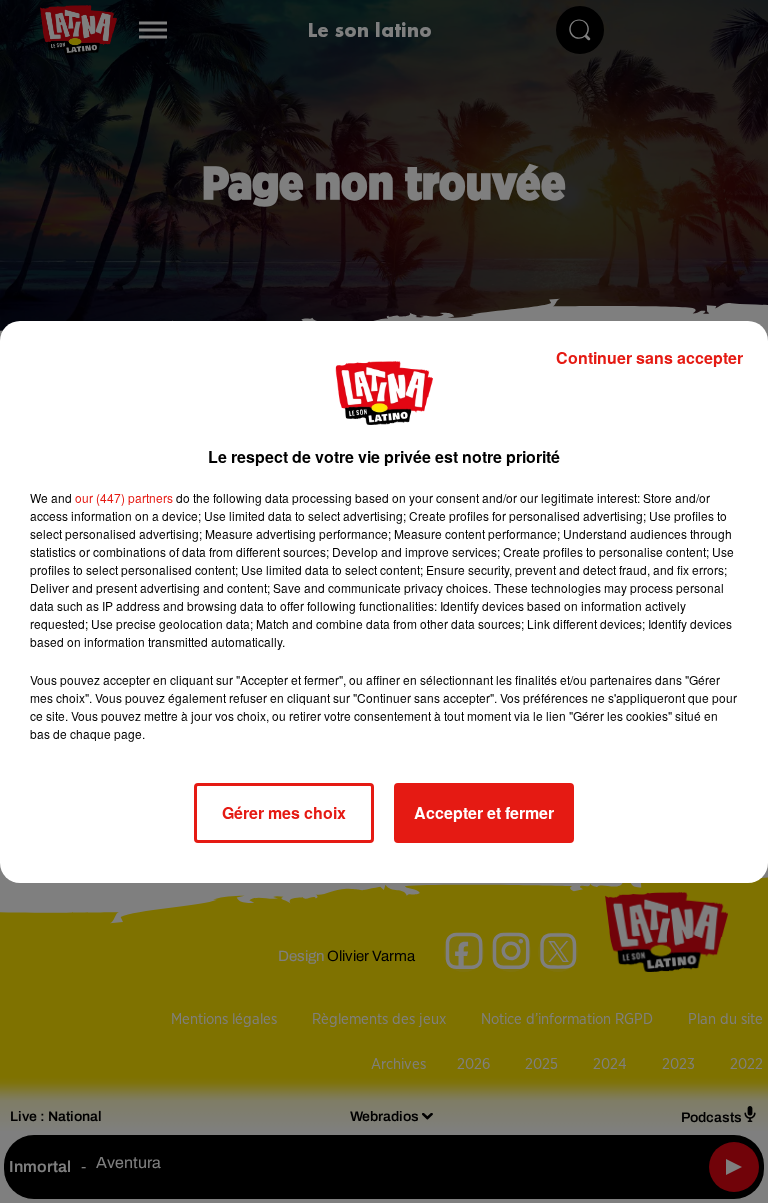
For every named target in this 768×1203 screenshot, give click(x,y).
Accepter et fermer (484, 812)
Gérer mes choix (284, 812)
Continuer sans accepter (649, 357)
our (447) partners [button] (124, 497)
